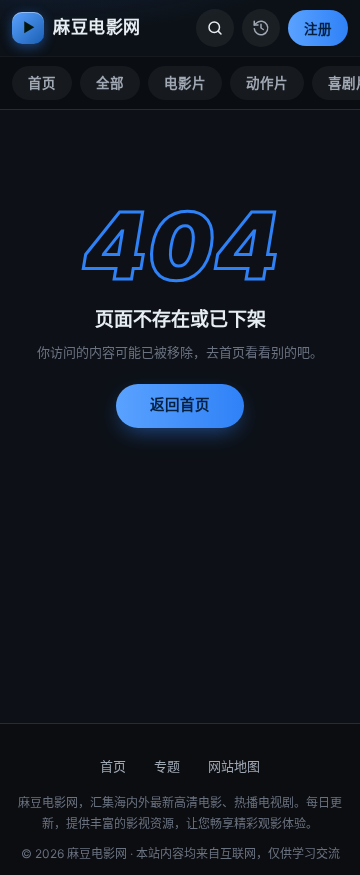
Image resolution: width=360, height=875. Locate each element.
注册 (318, 29)
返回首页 (180, 405)
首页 (42, 83)
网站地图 (234, 766)
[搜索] (215, 28)
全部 (110, 83)
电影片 (185, 83)
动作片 (267, 83)
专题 (167, 766)
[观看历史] (261, 28)
